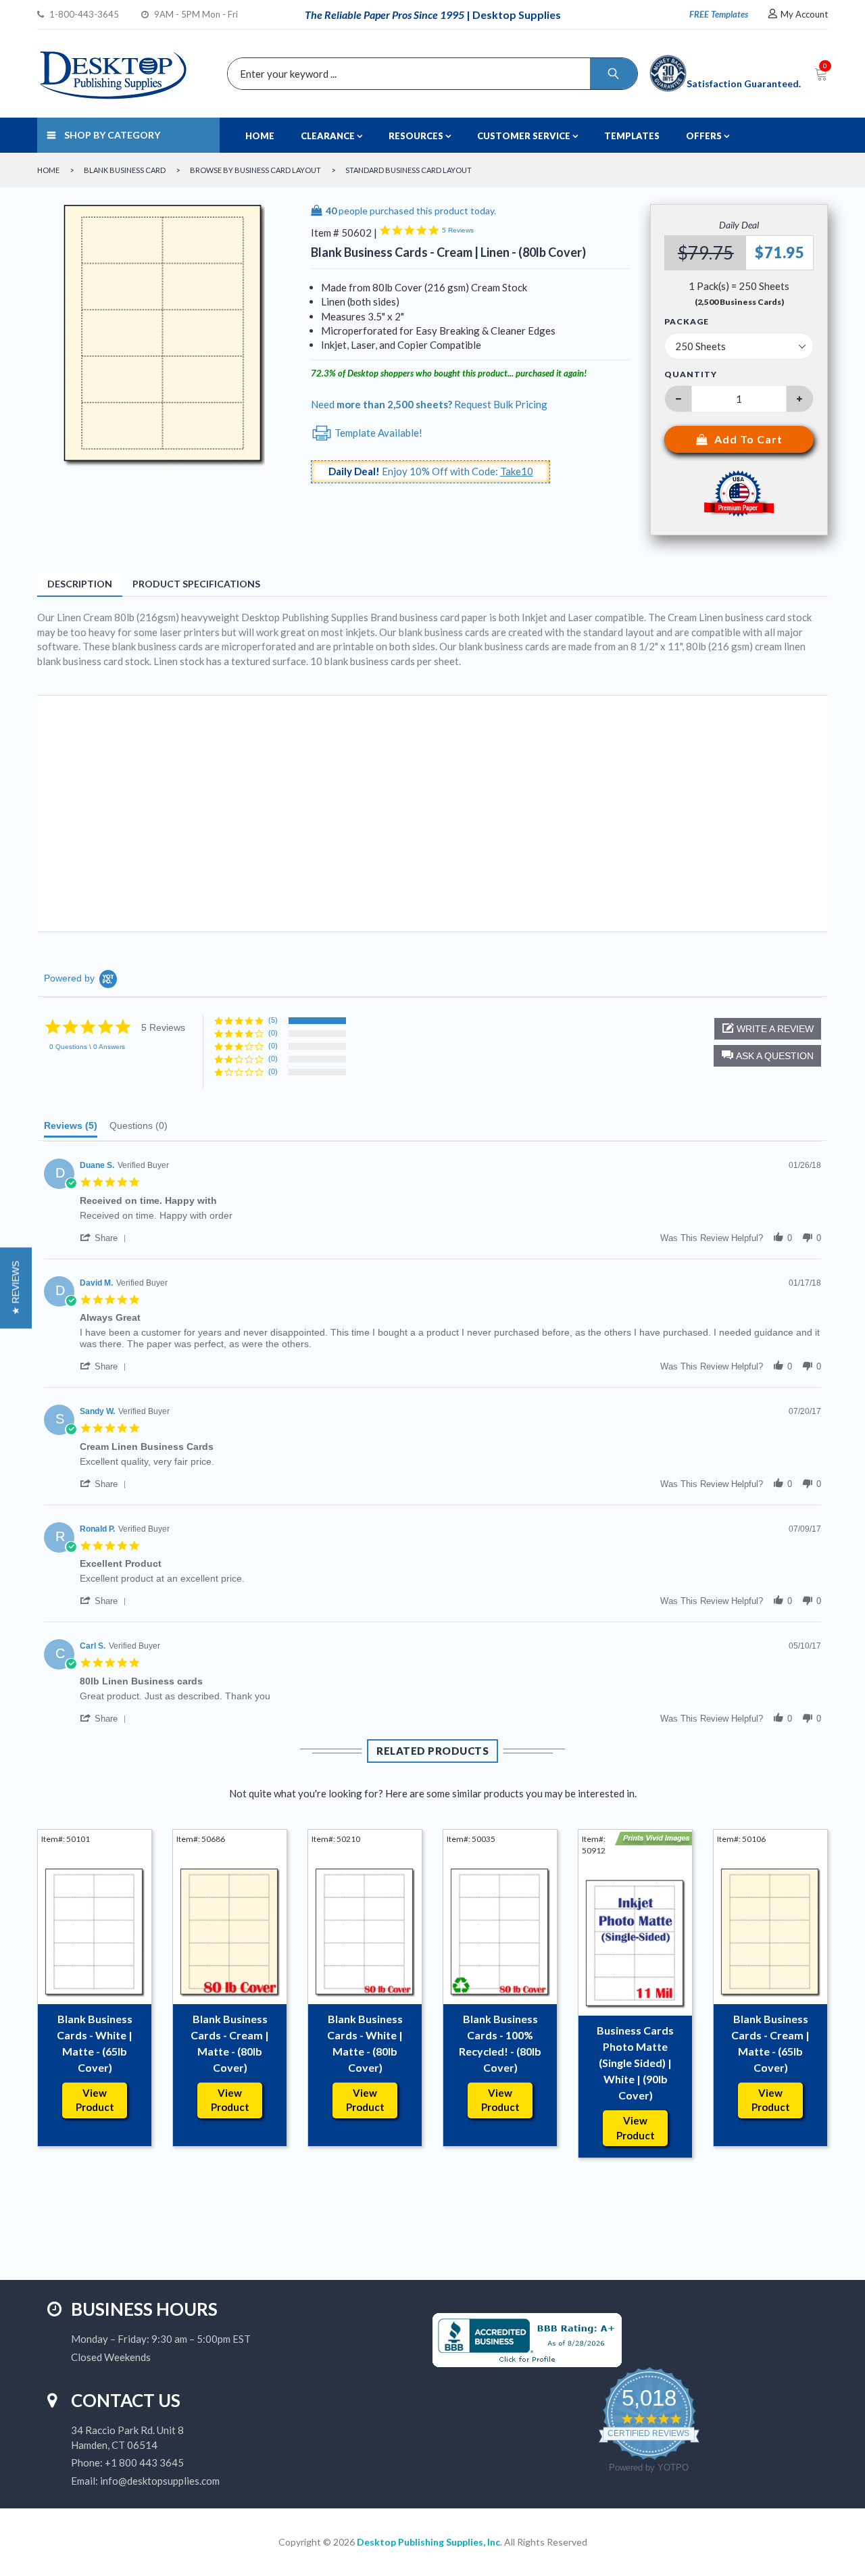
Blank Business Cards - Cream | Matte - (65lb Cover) (770, 2043)
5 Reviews (458, 230)
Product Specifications (196, 584)
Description (80, 584)
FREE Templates (719, 14)
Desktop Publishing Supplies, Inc (428, 2542)
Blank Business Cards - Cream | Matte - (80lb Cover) (230, 2043)
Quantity (691, 374)
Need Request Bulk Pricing (429, 404)
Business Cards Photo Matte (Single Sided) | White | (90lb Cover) (635, 2063)
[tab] (71, 1129)
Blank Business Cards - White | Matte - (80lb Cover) (365, 2043)
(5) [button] (273, 1020)
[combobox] (429, 74)
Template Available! (377, 433)
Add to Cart (748, 439)
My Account (804, 14)
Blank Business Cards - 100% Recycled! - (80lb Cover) (500, 2043)
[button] (767, 1056)
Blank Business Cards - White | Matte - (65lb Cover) (95, 2043)
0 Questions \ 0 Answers (87, 1047)
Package (687, 322)
